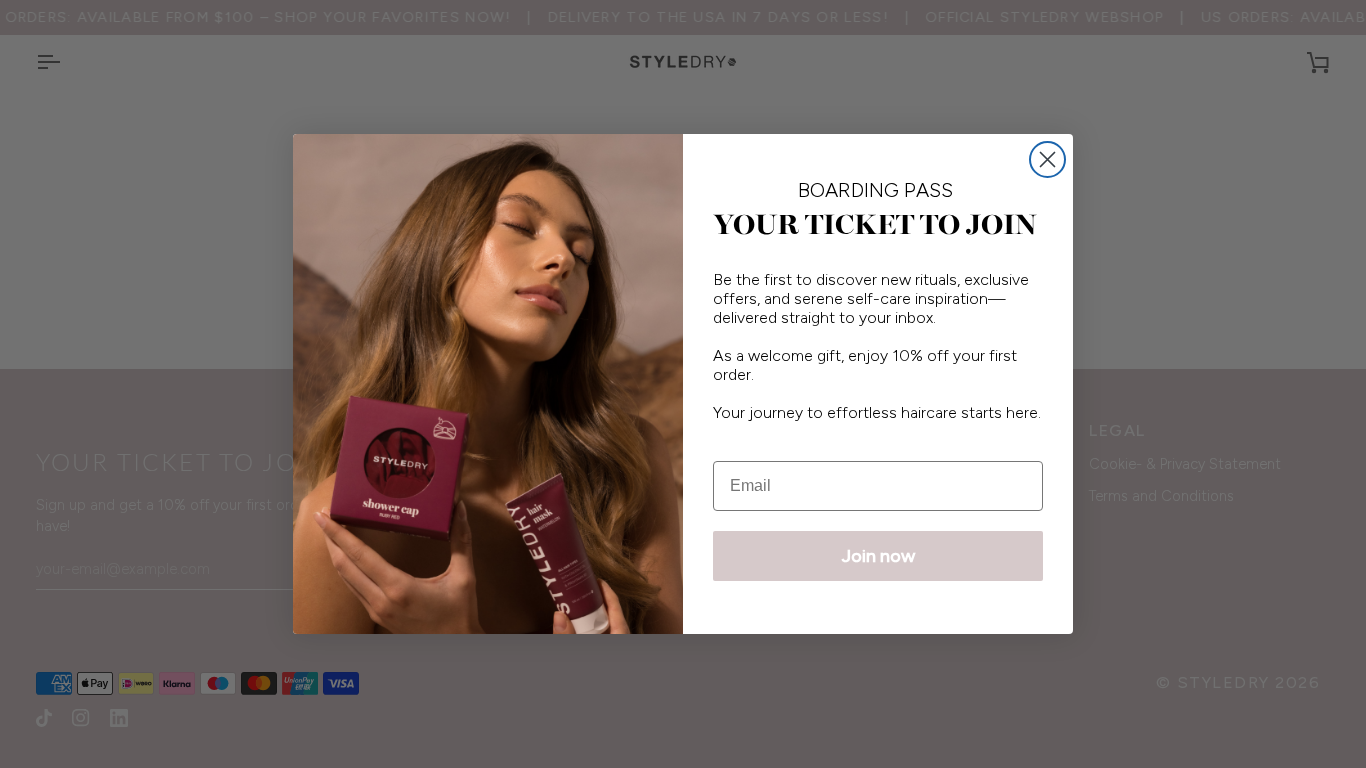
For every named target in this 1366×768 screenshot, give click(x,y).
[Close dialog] (1047, 159)
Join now (878, 556)
